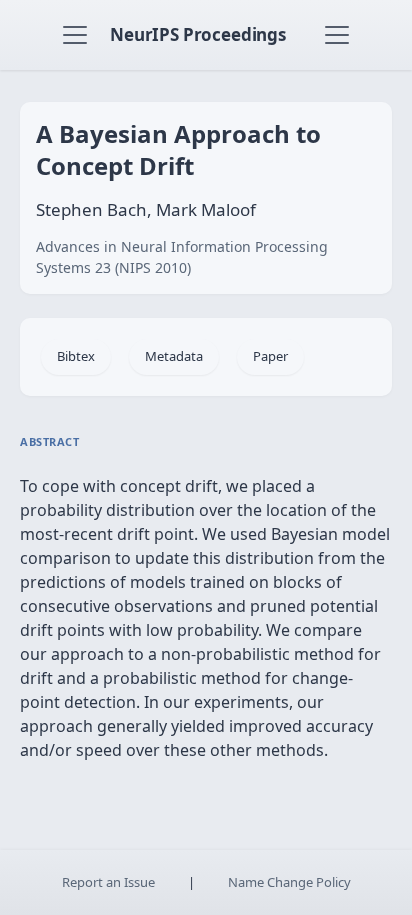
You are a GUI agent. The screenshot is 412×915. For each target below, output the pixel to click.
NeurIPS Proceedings (198, 34)
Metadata (174, 356)
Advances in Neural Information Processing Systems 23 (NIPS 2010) (182, 257)
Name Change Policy (289, 882)
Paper (270, 356)
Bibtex (76, 356)
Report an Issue (108, 882)
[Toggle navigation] (75, 35)
